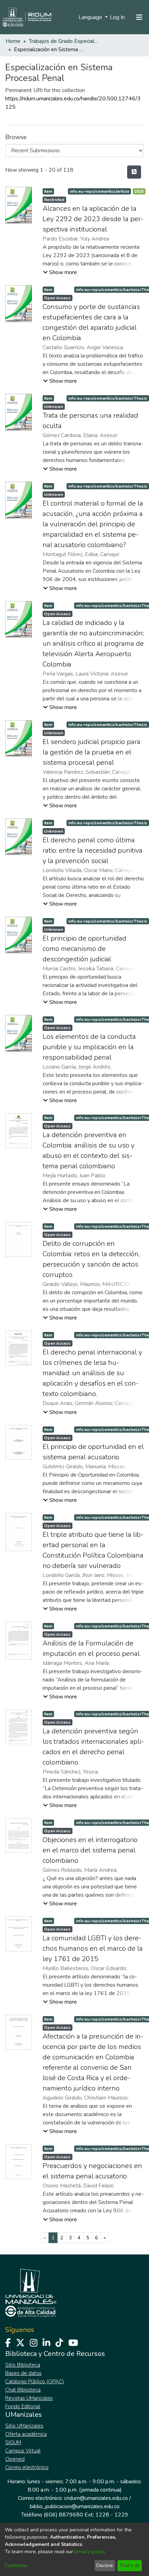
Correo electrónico (27, 2467)
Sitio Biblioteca (23, 2365)
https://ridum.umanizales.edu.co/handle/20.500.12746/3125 (73, 103)
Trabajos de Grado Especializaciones (63, 41)
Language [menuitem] (91, 17)
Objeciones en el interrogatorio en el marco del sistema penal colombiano (90, 1850)
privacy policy (89, 2552)
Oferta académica (26, 2434)
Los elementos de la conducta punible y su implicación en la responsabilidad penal (89, 1047)
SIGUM (13, 2442)
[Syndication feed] (134, 172)
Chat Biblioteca (23, 2390)
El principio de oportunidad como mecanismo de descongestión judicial (85, 949)
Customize (16, 2565)
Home (13, 41)
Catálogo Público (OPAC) (35, 2382)
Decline (105, 2565)
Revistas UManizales (29, 2398)
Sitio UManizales (24, 2426)
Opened (15, 2459)
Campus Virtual (23, 2451)
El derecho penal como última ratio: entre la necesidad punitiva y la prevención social (93, 850)
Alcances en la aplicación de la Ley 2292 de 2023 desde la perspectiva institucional (93, 219)
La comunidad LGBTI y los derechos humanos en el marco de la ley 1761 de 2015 (93, 1948)
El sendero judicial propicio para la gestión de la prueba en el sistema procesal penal (91, 752)
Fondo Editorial (23, 2406)
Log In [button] (118, 17)
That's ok (129, 2565)
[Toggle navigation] (139, 17)
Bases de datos (23, 2373)
